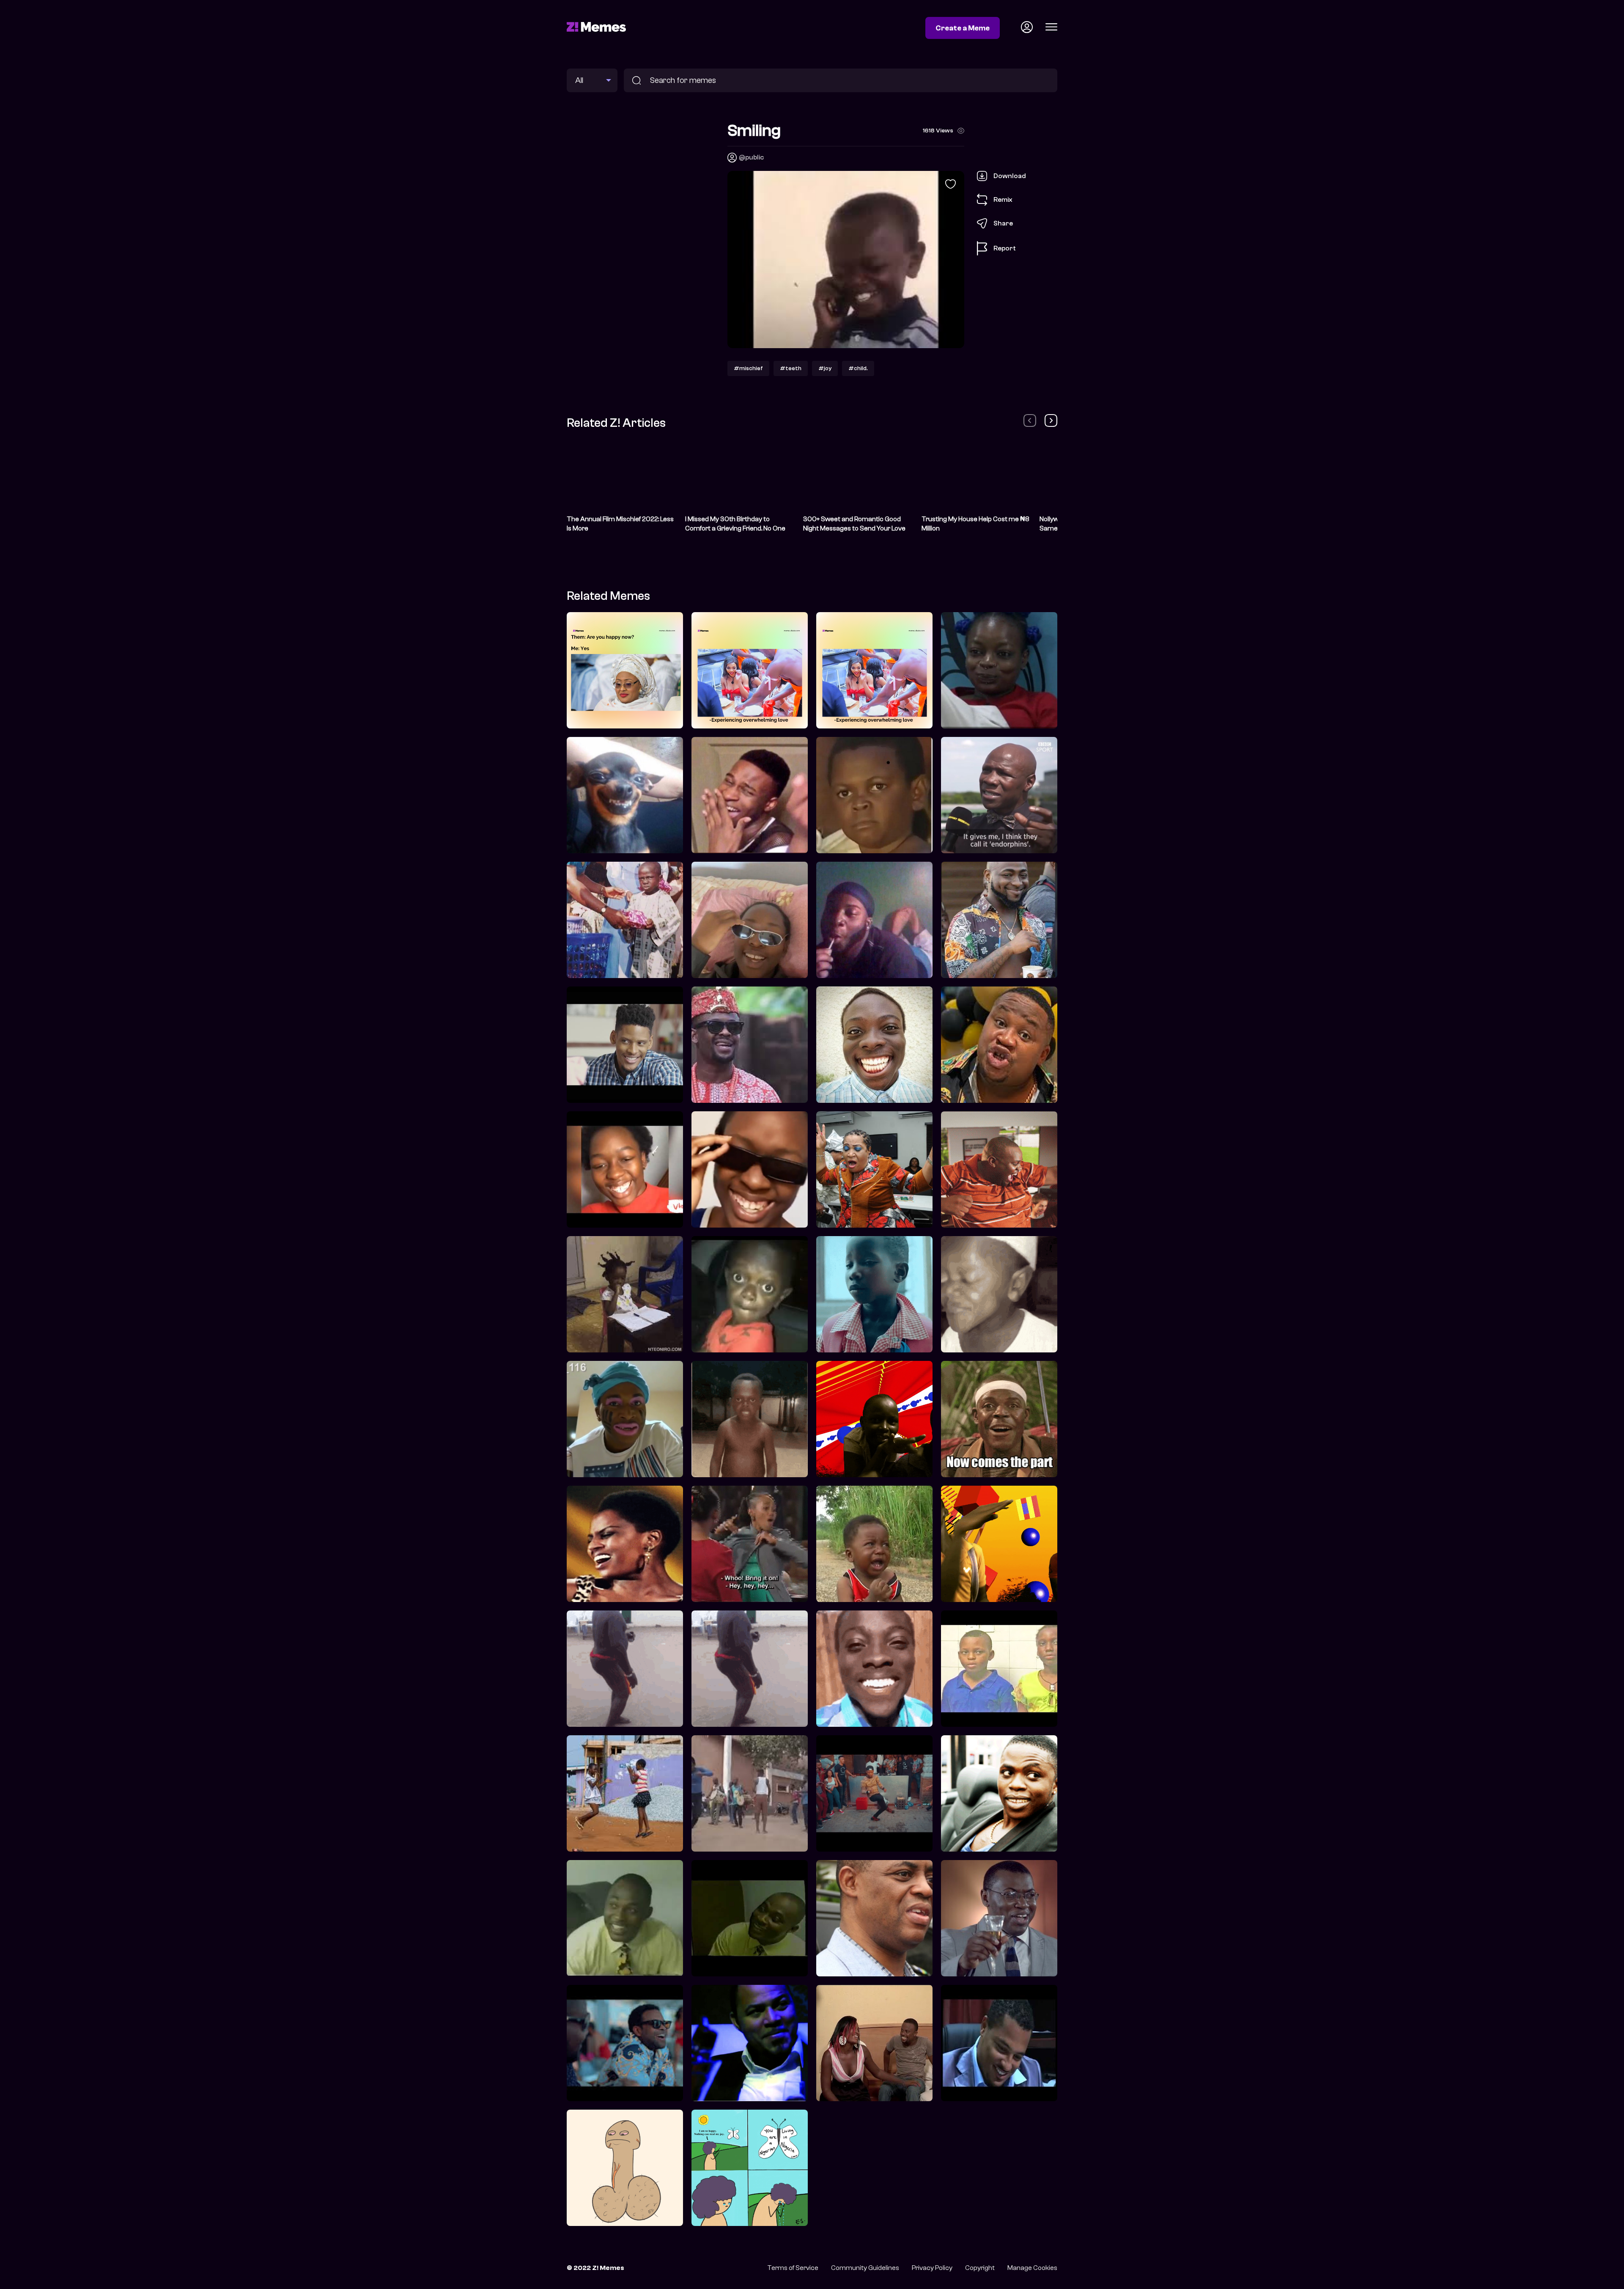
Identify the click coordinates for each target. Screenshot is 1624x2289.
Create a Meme (963, 28)
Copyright (980, 2268)
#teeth (791, 368)
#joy (825, 368)
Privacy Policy (932, 2268)
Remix (1003, 199)
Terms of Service (793, 2268)
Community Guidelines (865, 2268)
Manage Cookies (1032, 2268)
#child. (858, 368)
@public (751, 157)
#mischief (748, 368)
